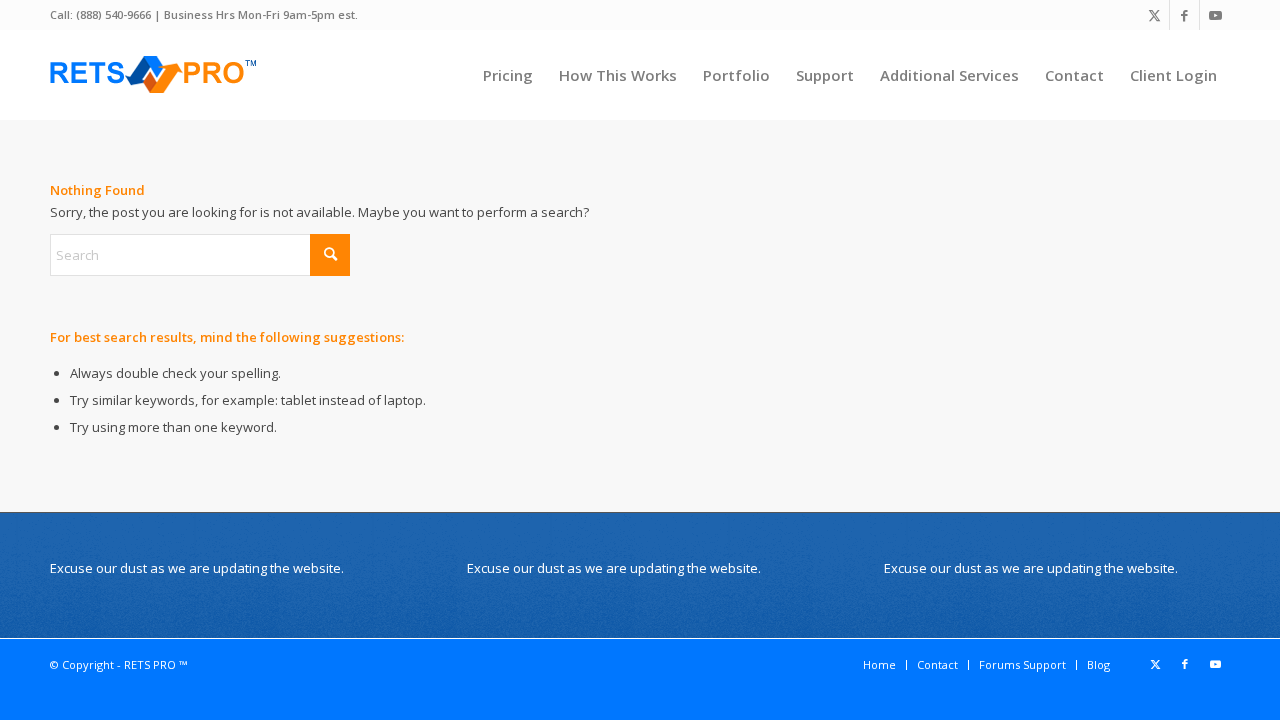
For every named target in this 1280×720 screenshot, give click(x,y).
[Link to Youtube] (1215, 15)
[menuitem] (508, 75)
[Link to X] (1154, 15)
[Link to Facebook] (1184, 15)
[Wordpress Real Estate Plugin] (154, 75)
